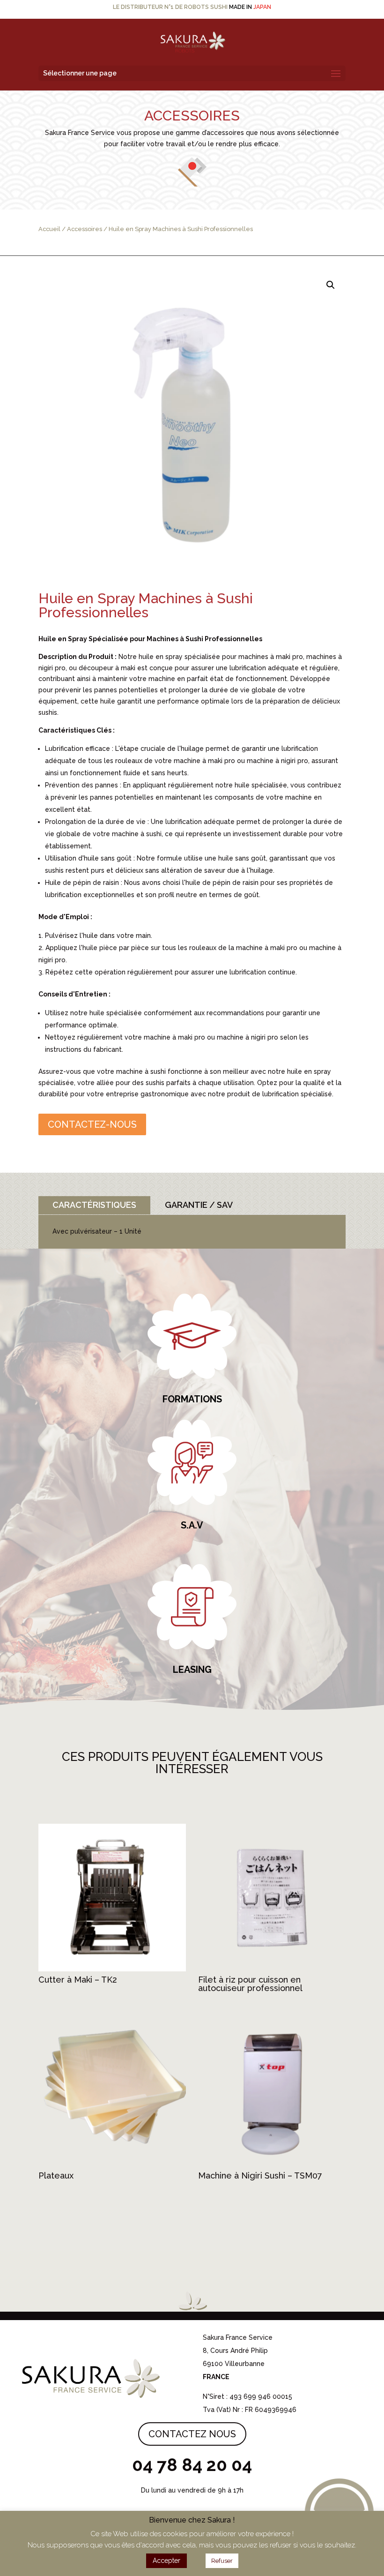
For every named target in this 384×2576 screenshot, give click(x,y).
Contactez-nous (92, 1124)
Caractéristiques (94, 1205)
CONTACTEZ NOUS (192, 2434)
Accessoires (85, 229)
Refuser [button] (222, 2561)
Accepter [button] (166, 2561)
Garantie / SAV (199, 1205)
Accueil (49, 229)
